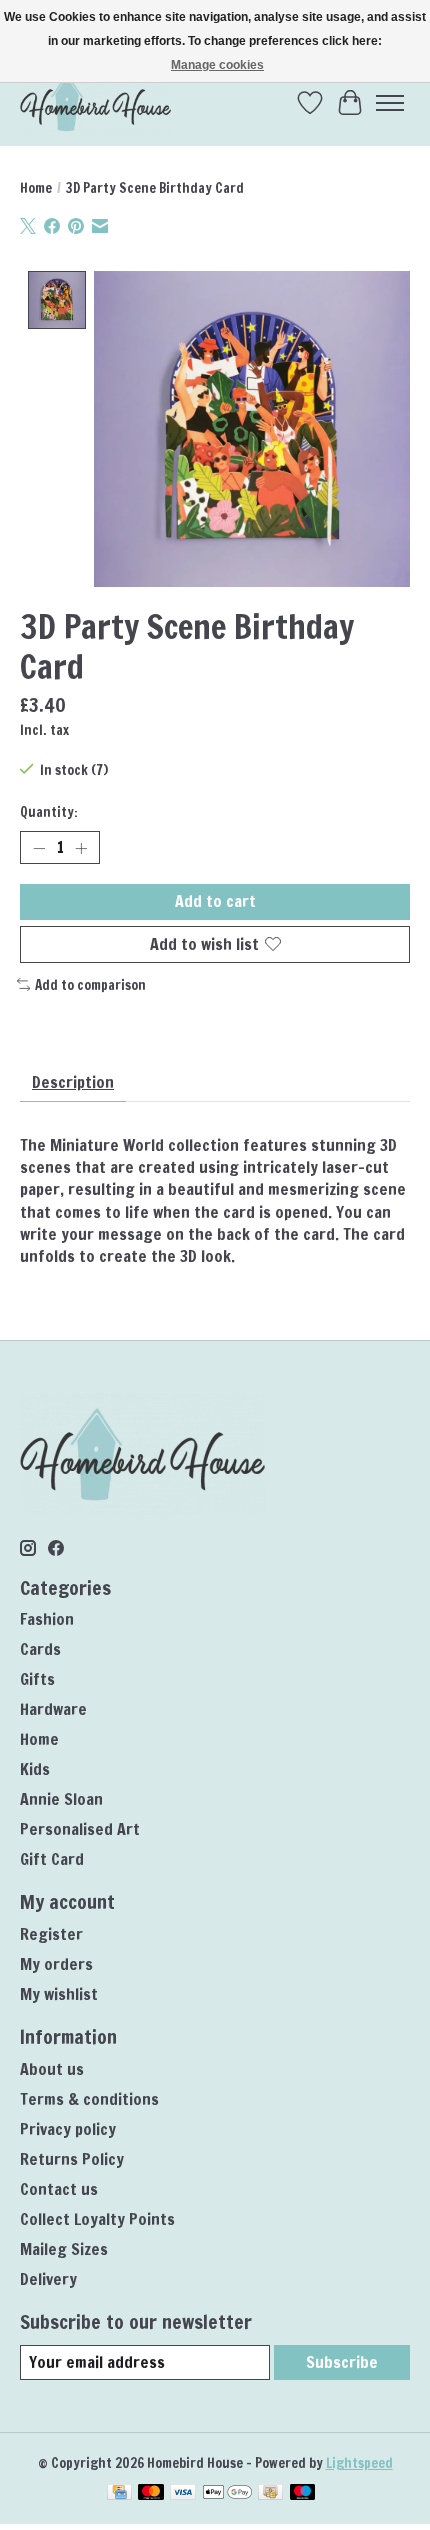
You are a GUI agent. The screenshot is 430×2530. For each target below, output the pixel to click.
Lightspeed (359, 2462)
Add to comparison (90, 984)
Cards (40, 1649)
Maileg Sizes (64, 2249)
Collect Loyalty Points (97, 2219)
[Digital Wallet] (227, 2494)
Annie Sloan (61, 1799)
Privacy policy (68, 2129)
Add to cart (215, 901)
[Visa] (183, 2494)
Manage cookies (217, 65)
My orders (56, 1964)
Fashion (47, 1619)
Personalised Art (80, 1829)
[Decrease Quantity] (39, 848)
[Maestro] (303, 2494)
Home (36, 187)
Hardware (53, 1709)
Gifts (37, 1679)
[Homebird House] (95, 102)
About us (52, 2069)
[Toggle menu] (390, 103)
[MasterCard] (151, 2494)
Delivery (48, 2279)
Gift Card (52, 1859)
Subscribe (342, 2362)
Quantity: (49, 811)
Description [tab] (73, 1082)
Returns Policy (72, 2159)
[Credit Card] (119, 2494)
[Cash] (270, 2494)
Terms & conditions (89, 2099)
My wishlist (59, 1994)
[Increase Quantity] (81, 848)
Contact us (59, 2189)
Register (51, 1934)
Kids (35, 1769)
